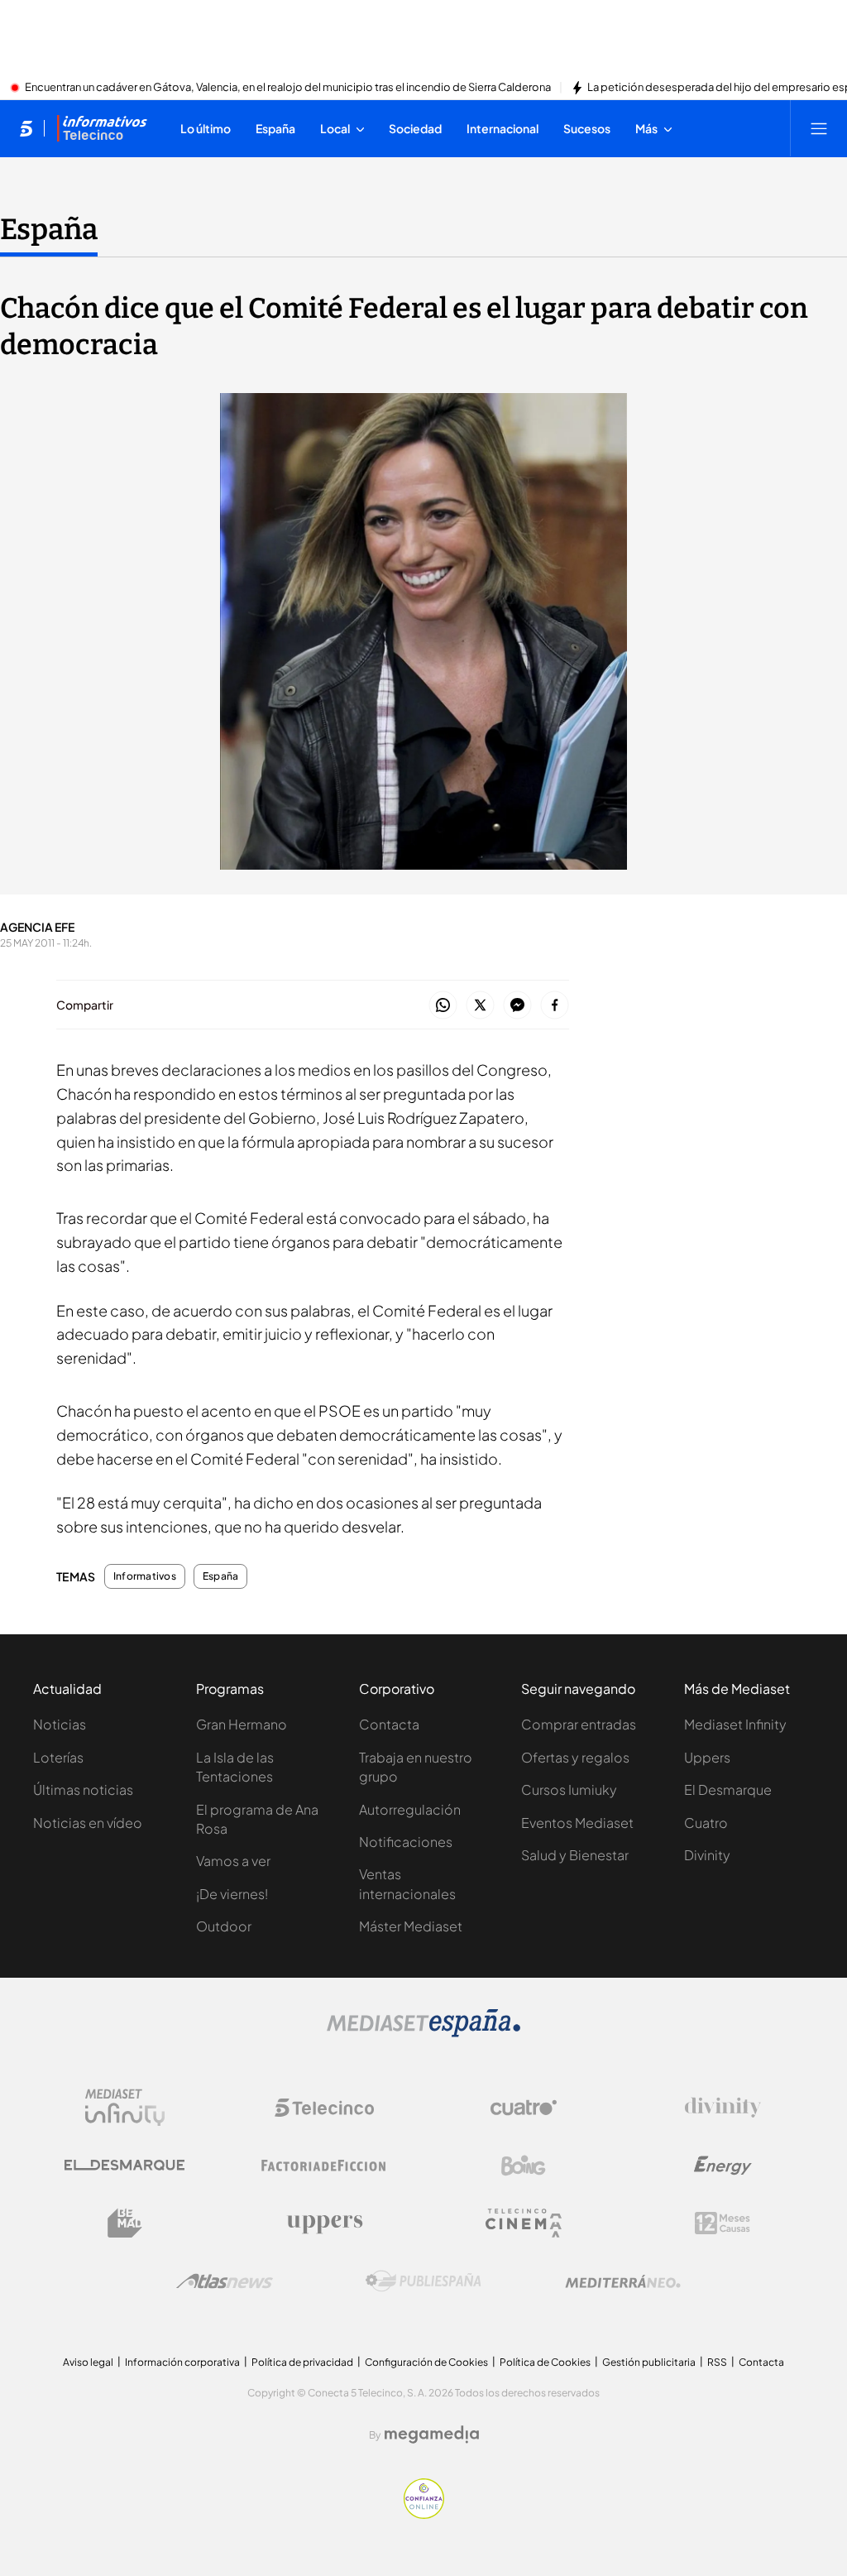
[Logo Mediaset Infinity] (125, 2108)
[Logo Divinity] (723, 2108)
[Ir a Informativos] (102, 128)
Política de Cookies (545, 2362)
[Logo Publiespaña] (423, 2281)
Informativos (145, 1576)
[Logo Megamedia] (432, 2434)
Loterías (58, 1757)
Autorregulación (410, 1809)
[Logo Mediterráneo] (623, 2281)
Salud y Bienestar (575, 1855)
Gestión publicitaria (649, 2362)
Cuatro (706, 1823)
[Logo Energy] (723, 2166)
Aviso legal (88, 2362)
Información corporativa (182, 2362)
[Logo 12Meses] (723, 2223)
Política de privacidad (302, 2362)
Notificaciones (406, 1842)
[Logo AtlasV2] (225, 2281)
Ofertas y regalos (575, 1757)
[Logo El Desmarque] (124, 2165)
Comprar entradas (579, 1724)
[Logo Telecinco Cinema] (524, 2223)
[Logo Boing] (524, 2166)
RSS (717, 2362)
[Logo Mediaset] (423, 2032)
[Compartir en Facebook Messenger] (517, 1006)
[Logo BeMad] (125, 2223)
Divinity (707, 1855)
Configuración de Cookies (426, 2362)
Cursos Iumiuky (569, 1789)
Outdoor (224, 1926)
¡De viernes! (232, 1894)
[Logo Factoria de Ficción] (324, 2166)
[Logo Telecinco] (324, 2108)
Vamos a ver (233, 1861)
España (49, 229)
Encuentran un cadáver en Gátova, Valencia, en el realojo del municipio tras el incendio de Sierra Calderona (288, 88)
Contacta (389, 1724)
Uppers (707, 1757)
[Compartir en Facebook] (555, 1006)
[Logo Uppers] (324, 2223)
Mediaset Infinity (735, 1724)
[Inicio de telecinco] (26, 128)
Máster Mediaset (411, 1926)
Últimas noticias (83, 1789)
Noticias (60, 1724)
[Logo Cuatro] (524, 2108)
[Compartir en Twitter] (480, 1006)
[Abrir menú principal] (819, 128)
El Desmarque (728, 1789)
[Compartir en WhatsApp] (443, 1006)
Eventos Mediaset (577, 1823)
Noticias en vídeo (88, 1823)
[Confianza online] (424, 2514)
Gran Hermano (242, 1724)
